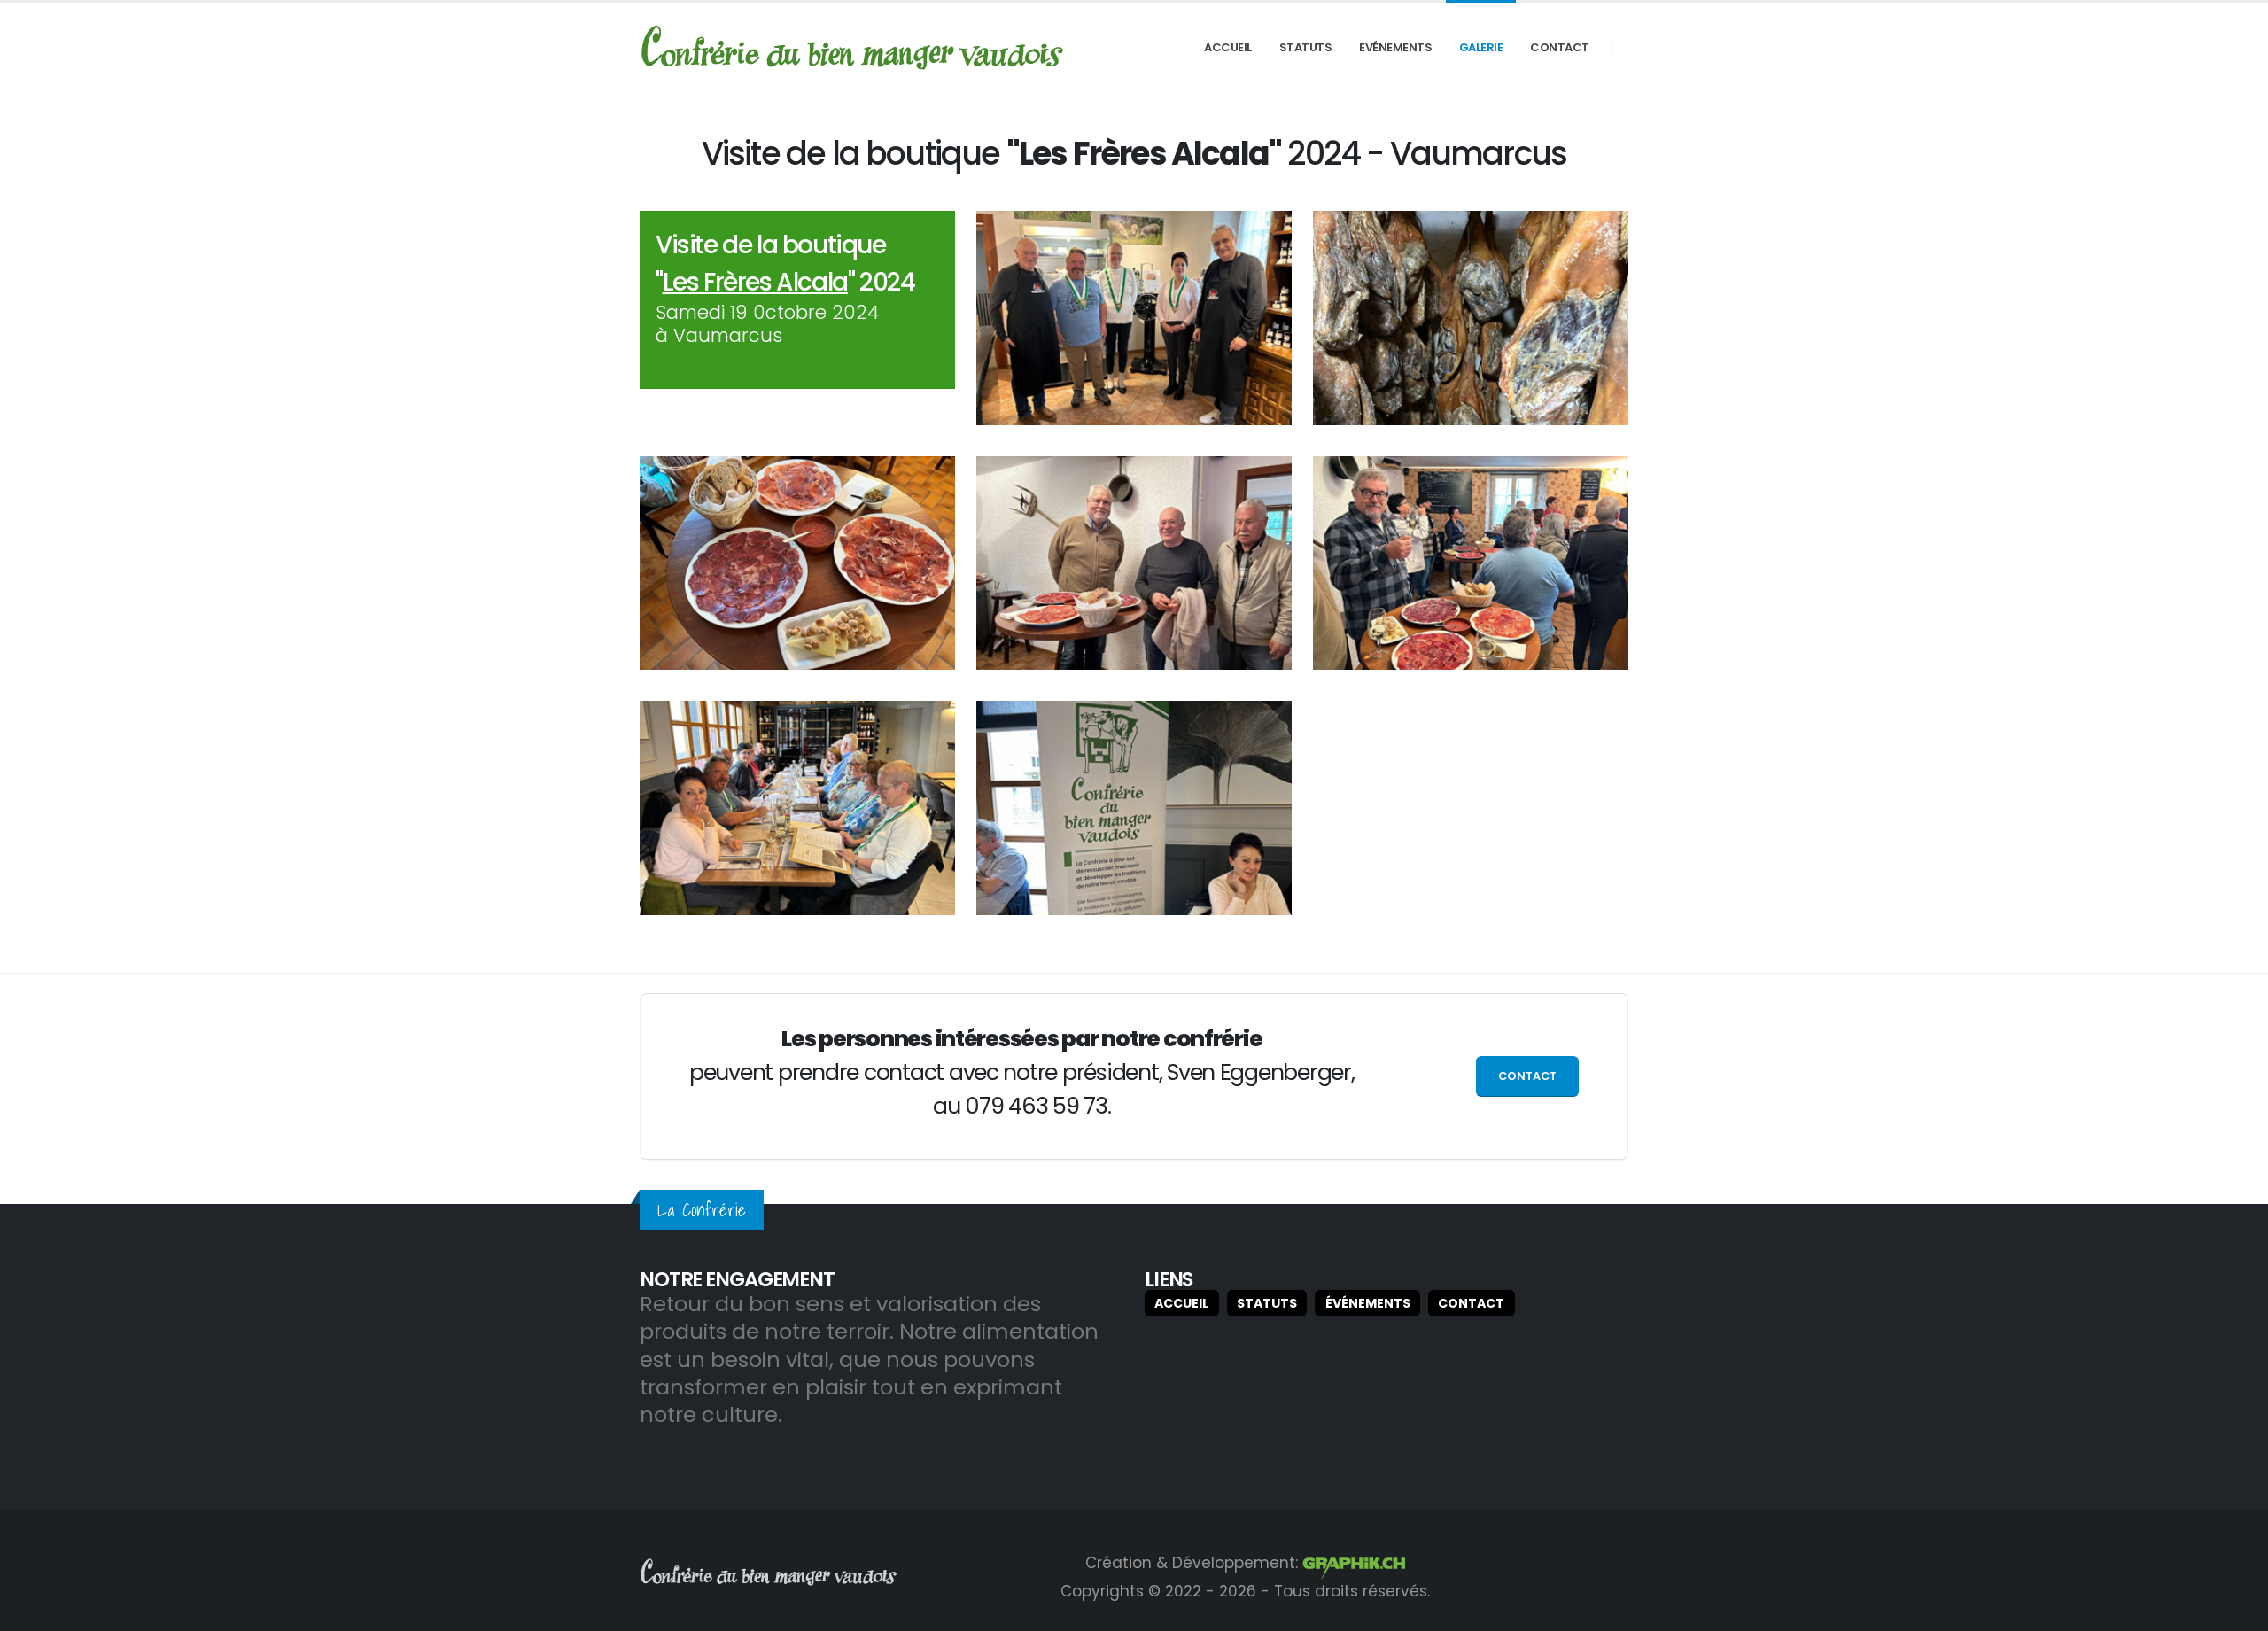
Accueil (1228, 47)
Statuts (1306, 47)
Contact (1560, 47)
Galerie (1481, 47)
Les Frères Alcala (755, 282)
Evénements (1395, 47)
